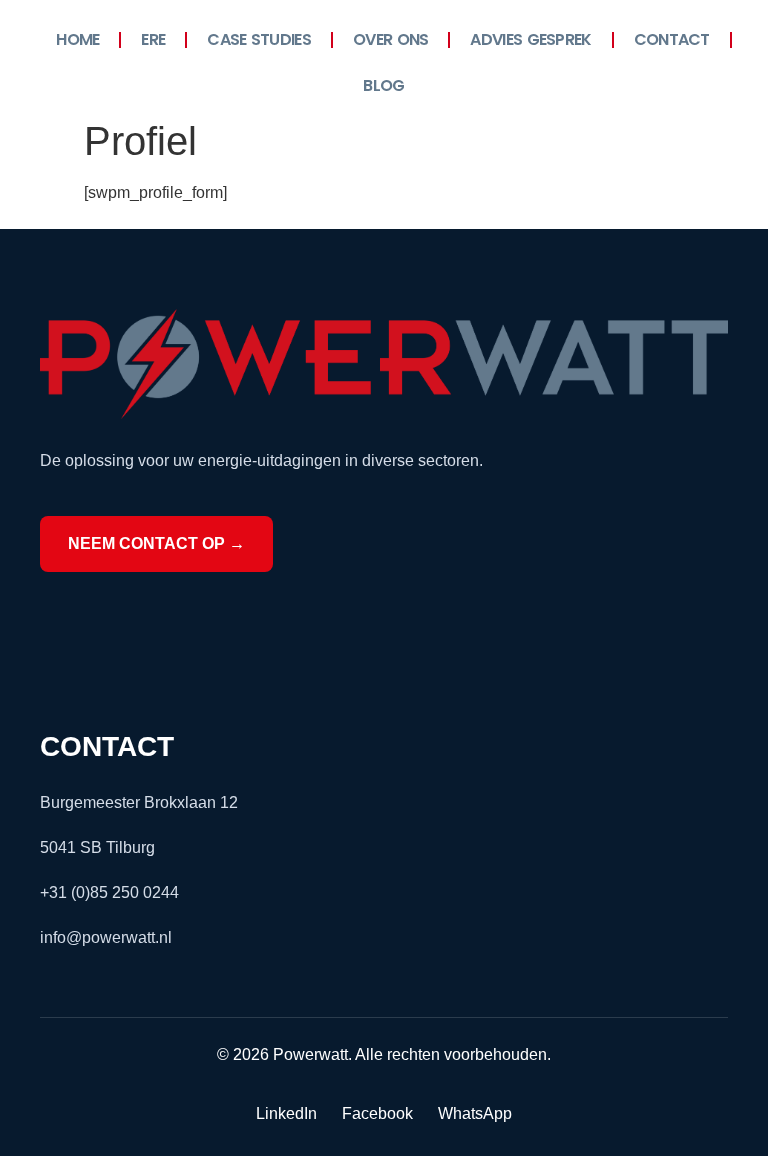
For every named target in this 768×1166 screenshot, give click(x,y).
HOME (77, 39)
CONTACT (672, 39)
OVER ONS (390, 39)
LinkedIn (286, 1113)
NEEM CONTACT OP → (156, 543)
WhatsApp (475, 1113)
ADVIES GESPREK (530, 39)
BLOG (383, 85)
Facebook (377, 1113)
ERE (153, 39)
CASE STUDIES (259, 39)
